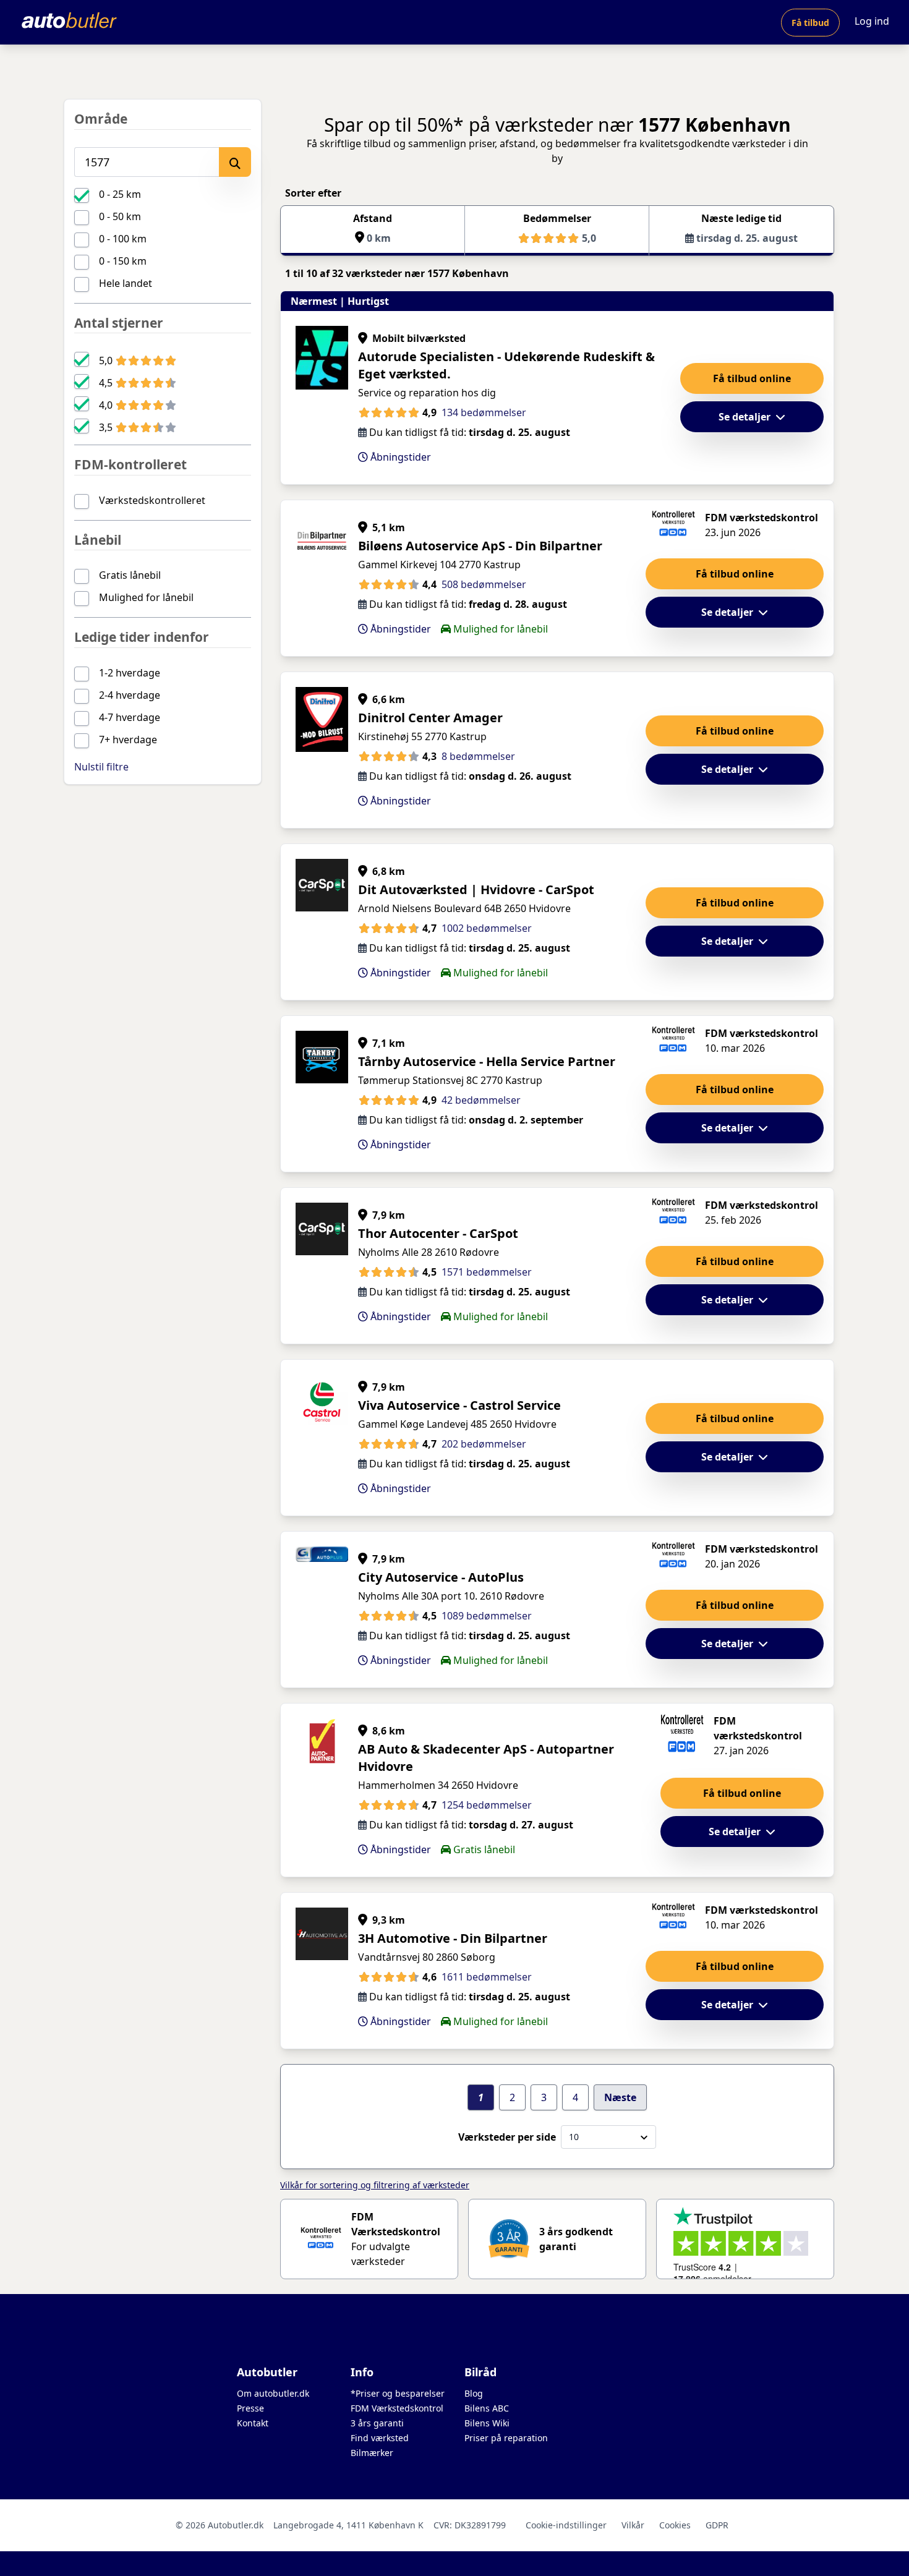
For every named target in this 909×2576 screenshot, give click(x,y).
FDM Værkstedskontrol (397, 2408)
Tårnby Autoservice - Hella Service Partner (487, 1061)
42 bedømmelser (481, 1100)
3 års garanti (377, 2423)
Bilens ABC (487, 2408)
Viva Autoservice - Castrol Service (459, 1405)
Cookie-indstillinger (566, 2525)
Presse (250, 2408)
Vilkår (633, 2525)
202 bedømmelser (484, 1444)
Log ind (872, 21)
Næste (620, 2097)
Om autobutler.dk (273, 2393)
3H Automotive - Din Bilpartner (453, 1938)
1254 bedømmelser (487, 1805)
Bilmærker (372, 2453)
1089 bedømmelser (487, 1616)
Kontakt (253, 2423)
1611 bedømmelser (487, 1977)
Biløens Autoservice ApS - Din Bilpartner (480, 546)
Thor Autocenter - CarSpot (438, 1233)
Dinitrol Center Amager (430, 718)
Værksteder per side (507, 2137)
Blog (474, 2393)
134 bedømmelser (484, 412)
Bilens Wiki (487, 2423)
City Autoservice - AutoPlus (441, 1577)
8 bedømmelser (478, 756)
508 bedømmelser (484, 584)
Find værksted (380, 2438)
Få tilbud (810, 23)
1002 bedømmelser (487, 928)
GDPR (717, 2525)
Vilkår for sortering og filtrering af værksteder (375, 2185)
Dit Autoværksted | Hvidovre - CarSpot (476, 889)
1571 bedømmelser (487, 1272)
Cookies (675, 2525)
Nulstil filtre (101, 767)
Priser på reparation (506, 2438)
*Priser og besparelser (398, 2393)
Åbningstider (399, 457)
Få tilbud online (752, 378)
